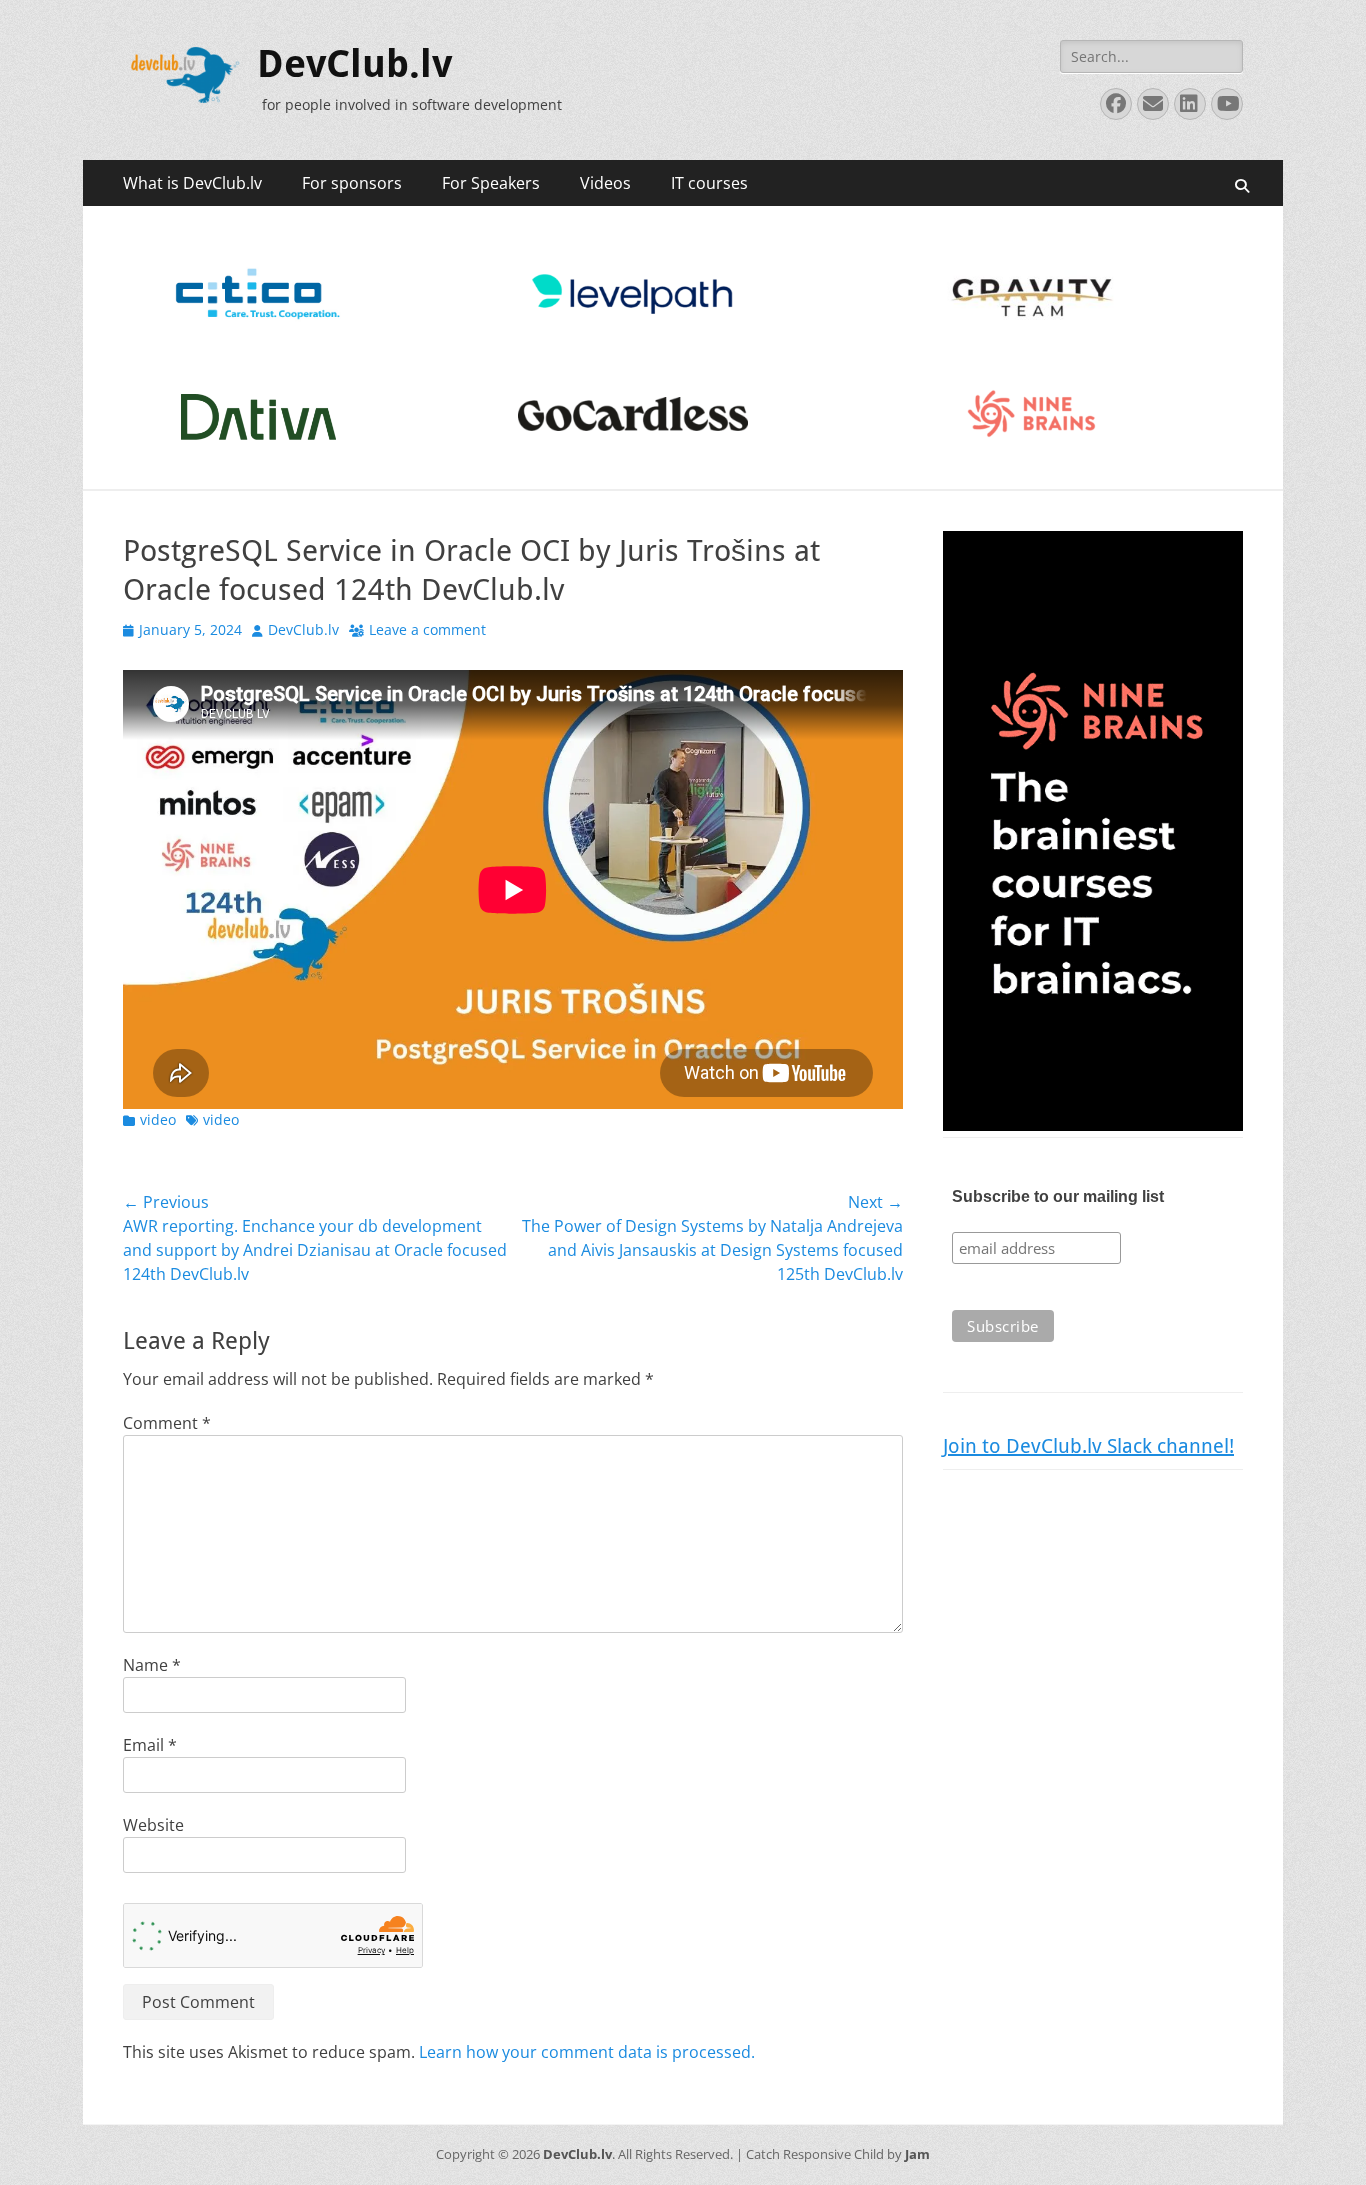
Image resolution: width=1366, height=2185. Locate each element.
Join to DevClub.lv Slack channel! (1088, 1446)
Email (150, 1745)
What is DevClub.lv (192, 183)
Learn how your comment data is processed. (587, 2052)
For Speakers (491, 183)
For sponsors (352, 183)
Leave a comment (427, 629)
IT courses (709, 183)
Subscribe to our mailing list (1058, 1196)
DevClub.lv (354, 64)
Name (152, 1665)
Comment (167, 1423)
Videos (605, 183)
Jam (917, 2154)
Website (153, 1825)
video (158, 1119)
